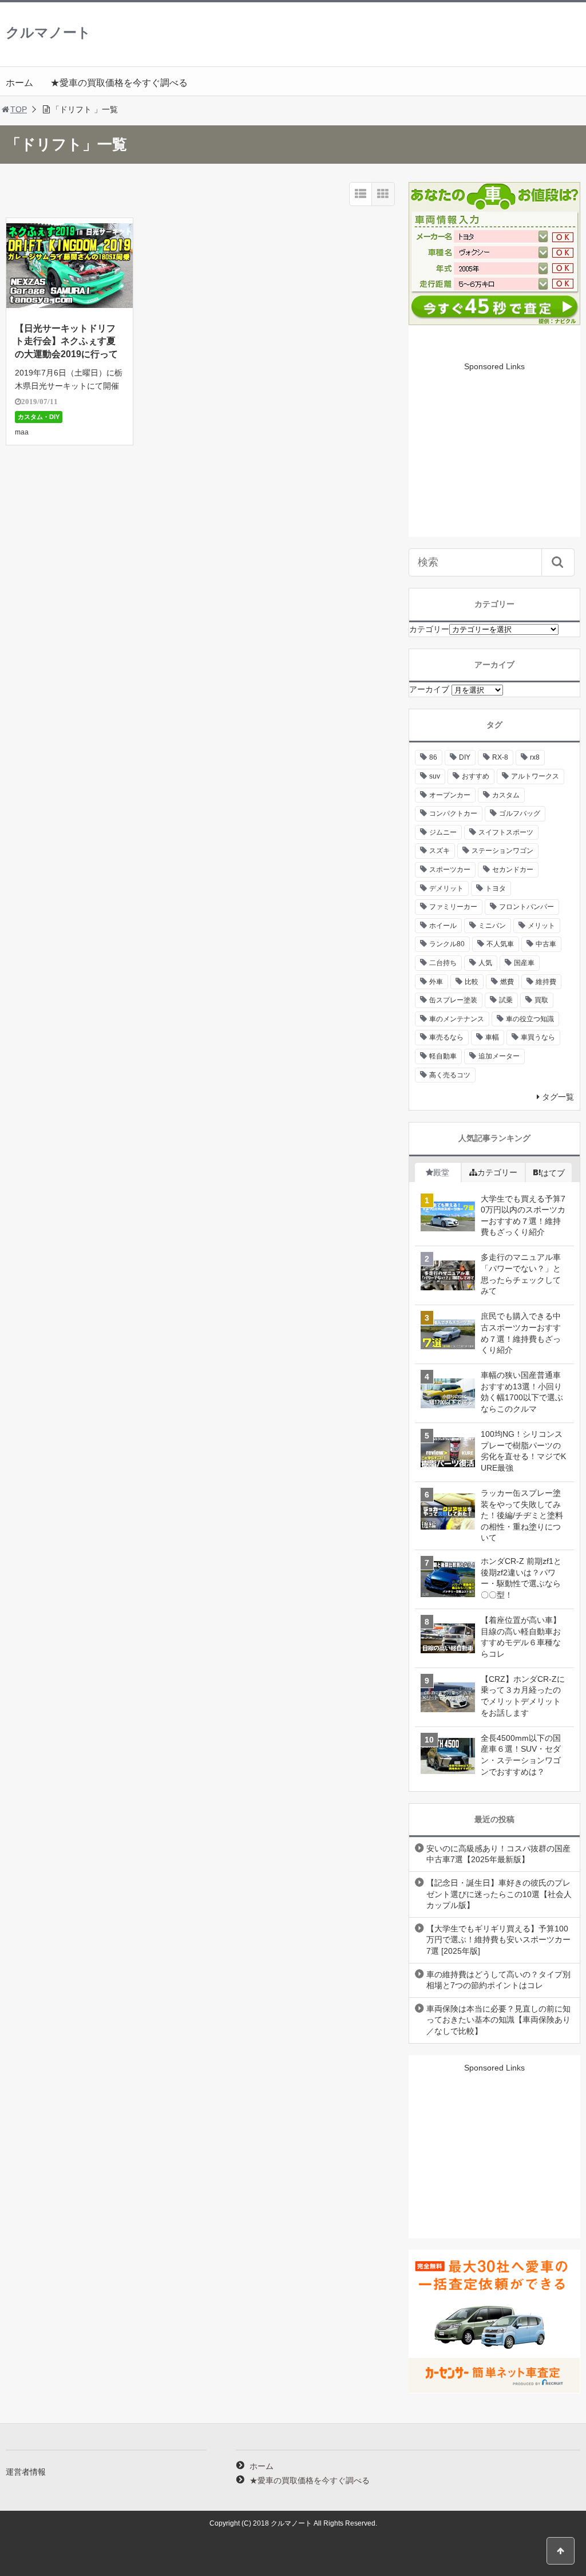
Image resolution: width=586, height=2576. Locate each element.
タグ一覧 (558, 1097)
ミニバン (492, 926)
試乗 (506, 1000)
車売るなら (446, 1037)
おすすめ (476, 776)
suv (435, 776)
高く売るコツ (450, 1075)
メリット (541, 926)
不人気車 (500, 944)
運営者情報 (26, 2472)
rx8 (535, 757)
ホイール (443, 926)
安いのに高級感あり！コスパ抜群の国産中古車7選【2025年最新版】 (498, 1854)
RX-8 (500, 757)
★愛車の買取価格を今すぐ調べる (119, 83)
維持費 (546, 982)
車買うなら (538, 1037)
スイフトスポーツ (506, 832)
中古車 (546, 944)
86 (433, 757)
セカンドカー (513, 870)
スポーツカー (450, 870)
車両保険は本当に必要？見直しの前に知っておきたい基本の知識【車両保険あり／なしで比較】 (498, 2020)
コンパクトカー (453, 813)
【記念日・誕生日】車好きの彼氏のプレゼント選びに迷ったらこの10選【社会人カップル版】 (499, 1894)
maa (22, 432)
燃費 (507, 982)
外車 (436, 982)
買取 (541, 1000)
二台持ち (443, 963)
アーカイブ (429, 689)
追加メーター (499, 1056)
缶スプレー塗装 (453, 1000)
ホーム (19, 83)
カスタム (506, 795)
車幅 (492, 1037)
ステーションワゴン (502, 851)
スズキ (439, 851)
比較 (472, 982)
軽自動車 (443, 1056)
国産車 (524, 963)
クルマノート (48, 32)
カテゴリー (429, 629)
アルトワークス (535, 776)
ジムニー (443, 832)
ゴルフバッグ (520, 813)
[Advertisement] (494, 465)
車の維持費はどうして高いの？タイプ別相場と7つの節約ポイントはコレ (498, 1980)
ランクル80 (447, 944)
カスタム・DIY (39, 417)
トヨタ (496, 888)
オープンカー (450, 795)
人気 (485, 963)
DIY (465, 757)
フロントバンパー (526, 907)
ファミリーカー (453, 907)
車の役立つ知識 (530, 1019)
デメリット (446, 888)
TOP (19, 109)
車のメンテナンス (457, 1019)
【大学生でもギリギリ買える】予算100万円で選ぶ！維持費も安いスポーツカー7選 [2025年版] (498, 1940)
